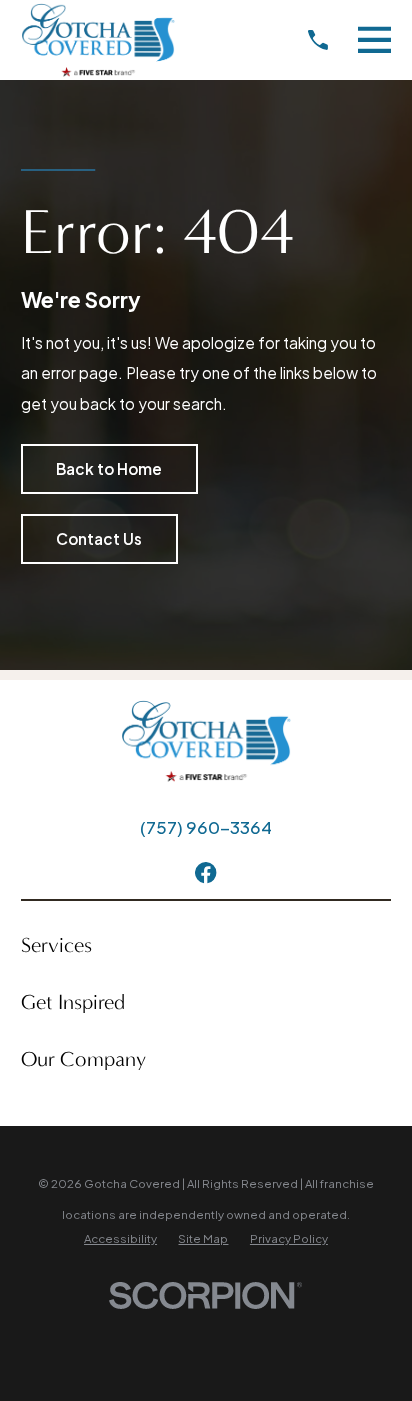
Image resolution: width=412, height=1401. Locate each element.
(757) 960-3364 (206, 827)
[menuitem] (120, 1239)
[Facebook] (205, 872)
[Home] (98, 40)
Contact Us (99, 538)
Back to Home (109, 468)
